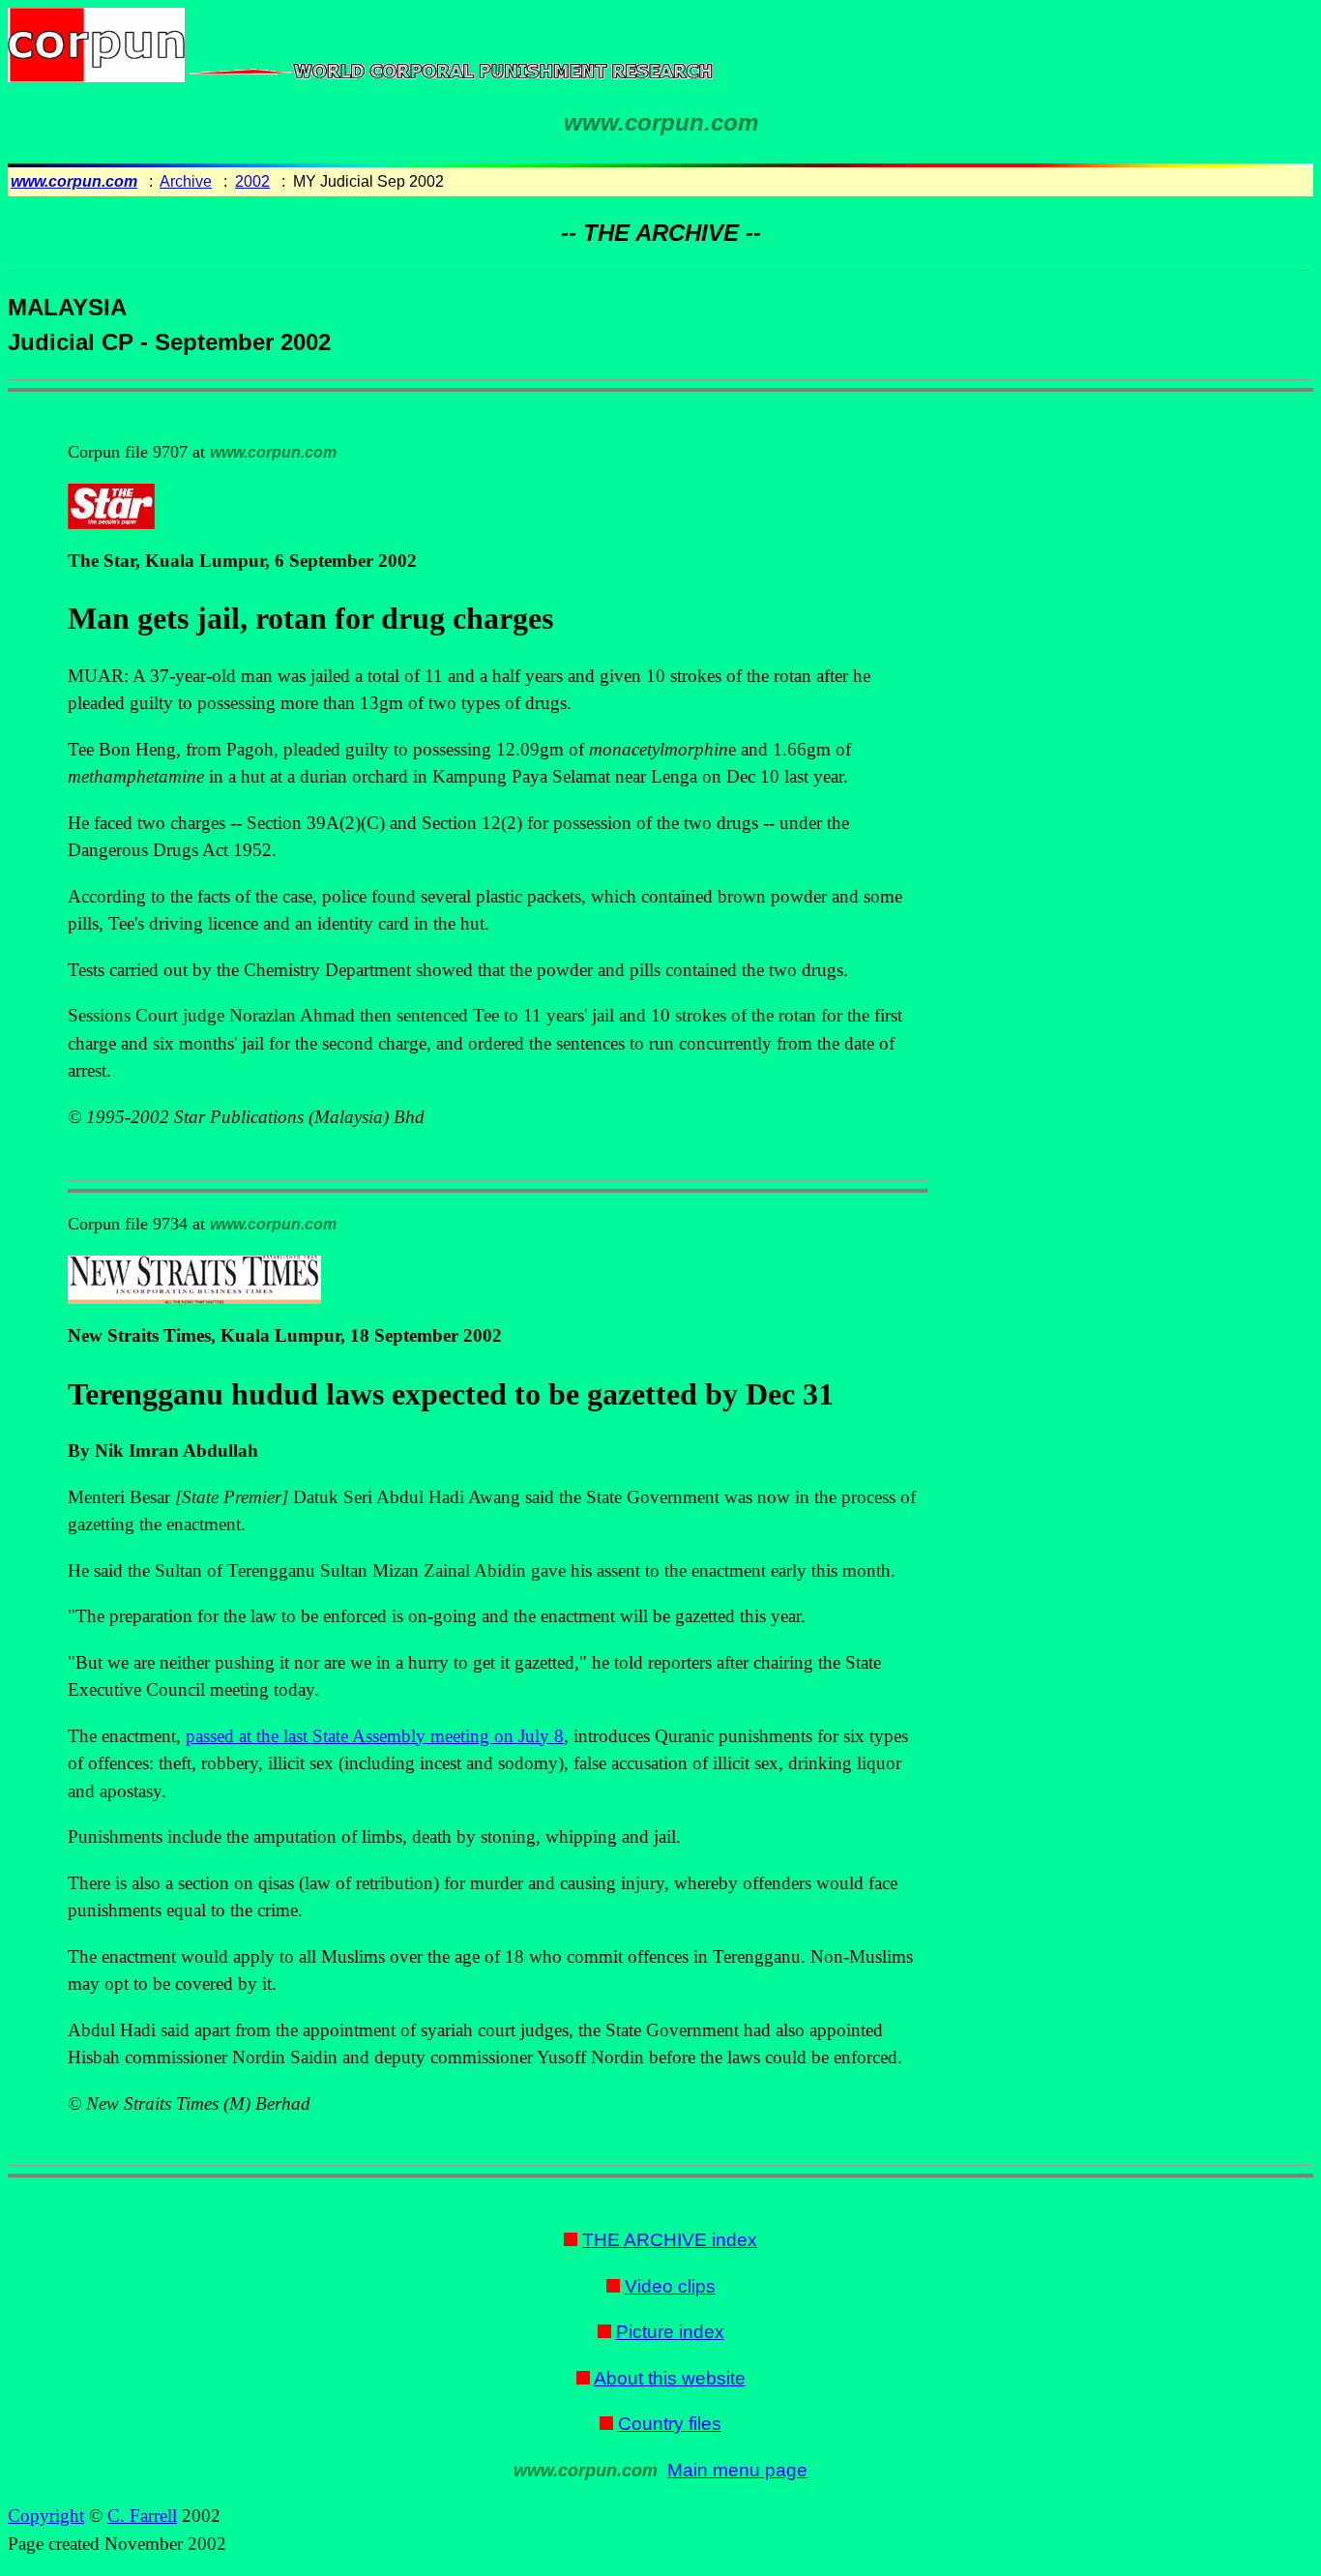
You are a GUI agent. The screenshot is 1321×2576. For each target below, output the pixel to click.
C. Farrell (142, 2516)
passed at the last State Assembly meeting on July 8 (375, 1736)
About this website (670, 2378)
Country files (670, 2424)
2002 (252, 181)
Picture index (670, 2332)
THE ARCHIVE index (670, 2240)
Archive (186, 181)
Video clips (670, 2286)
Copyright (46, 2516)
